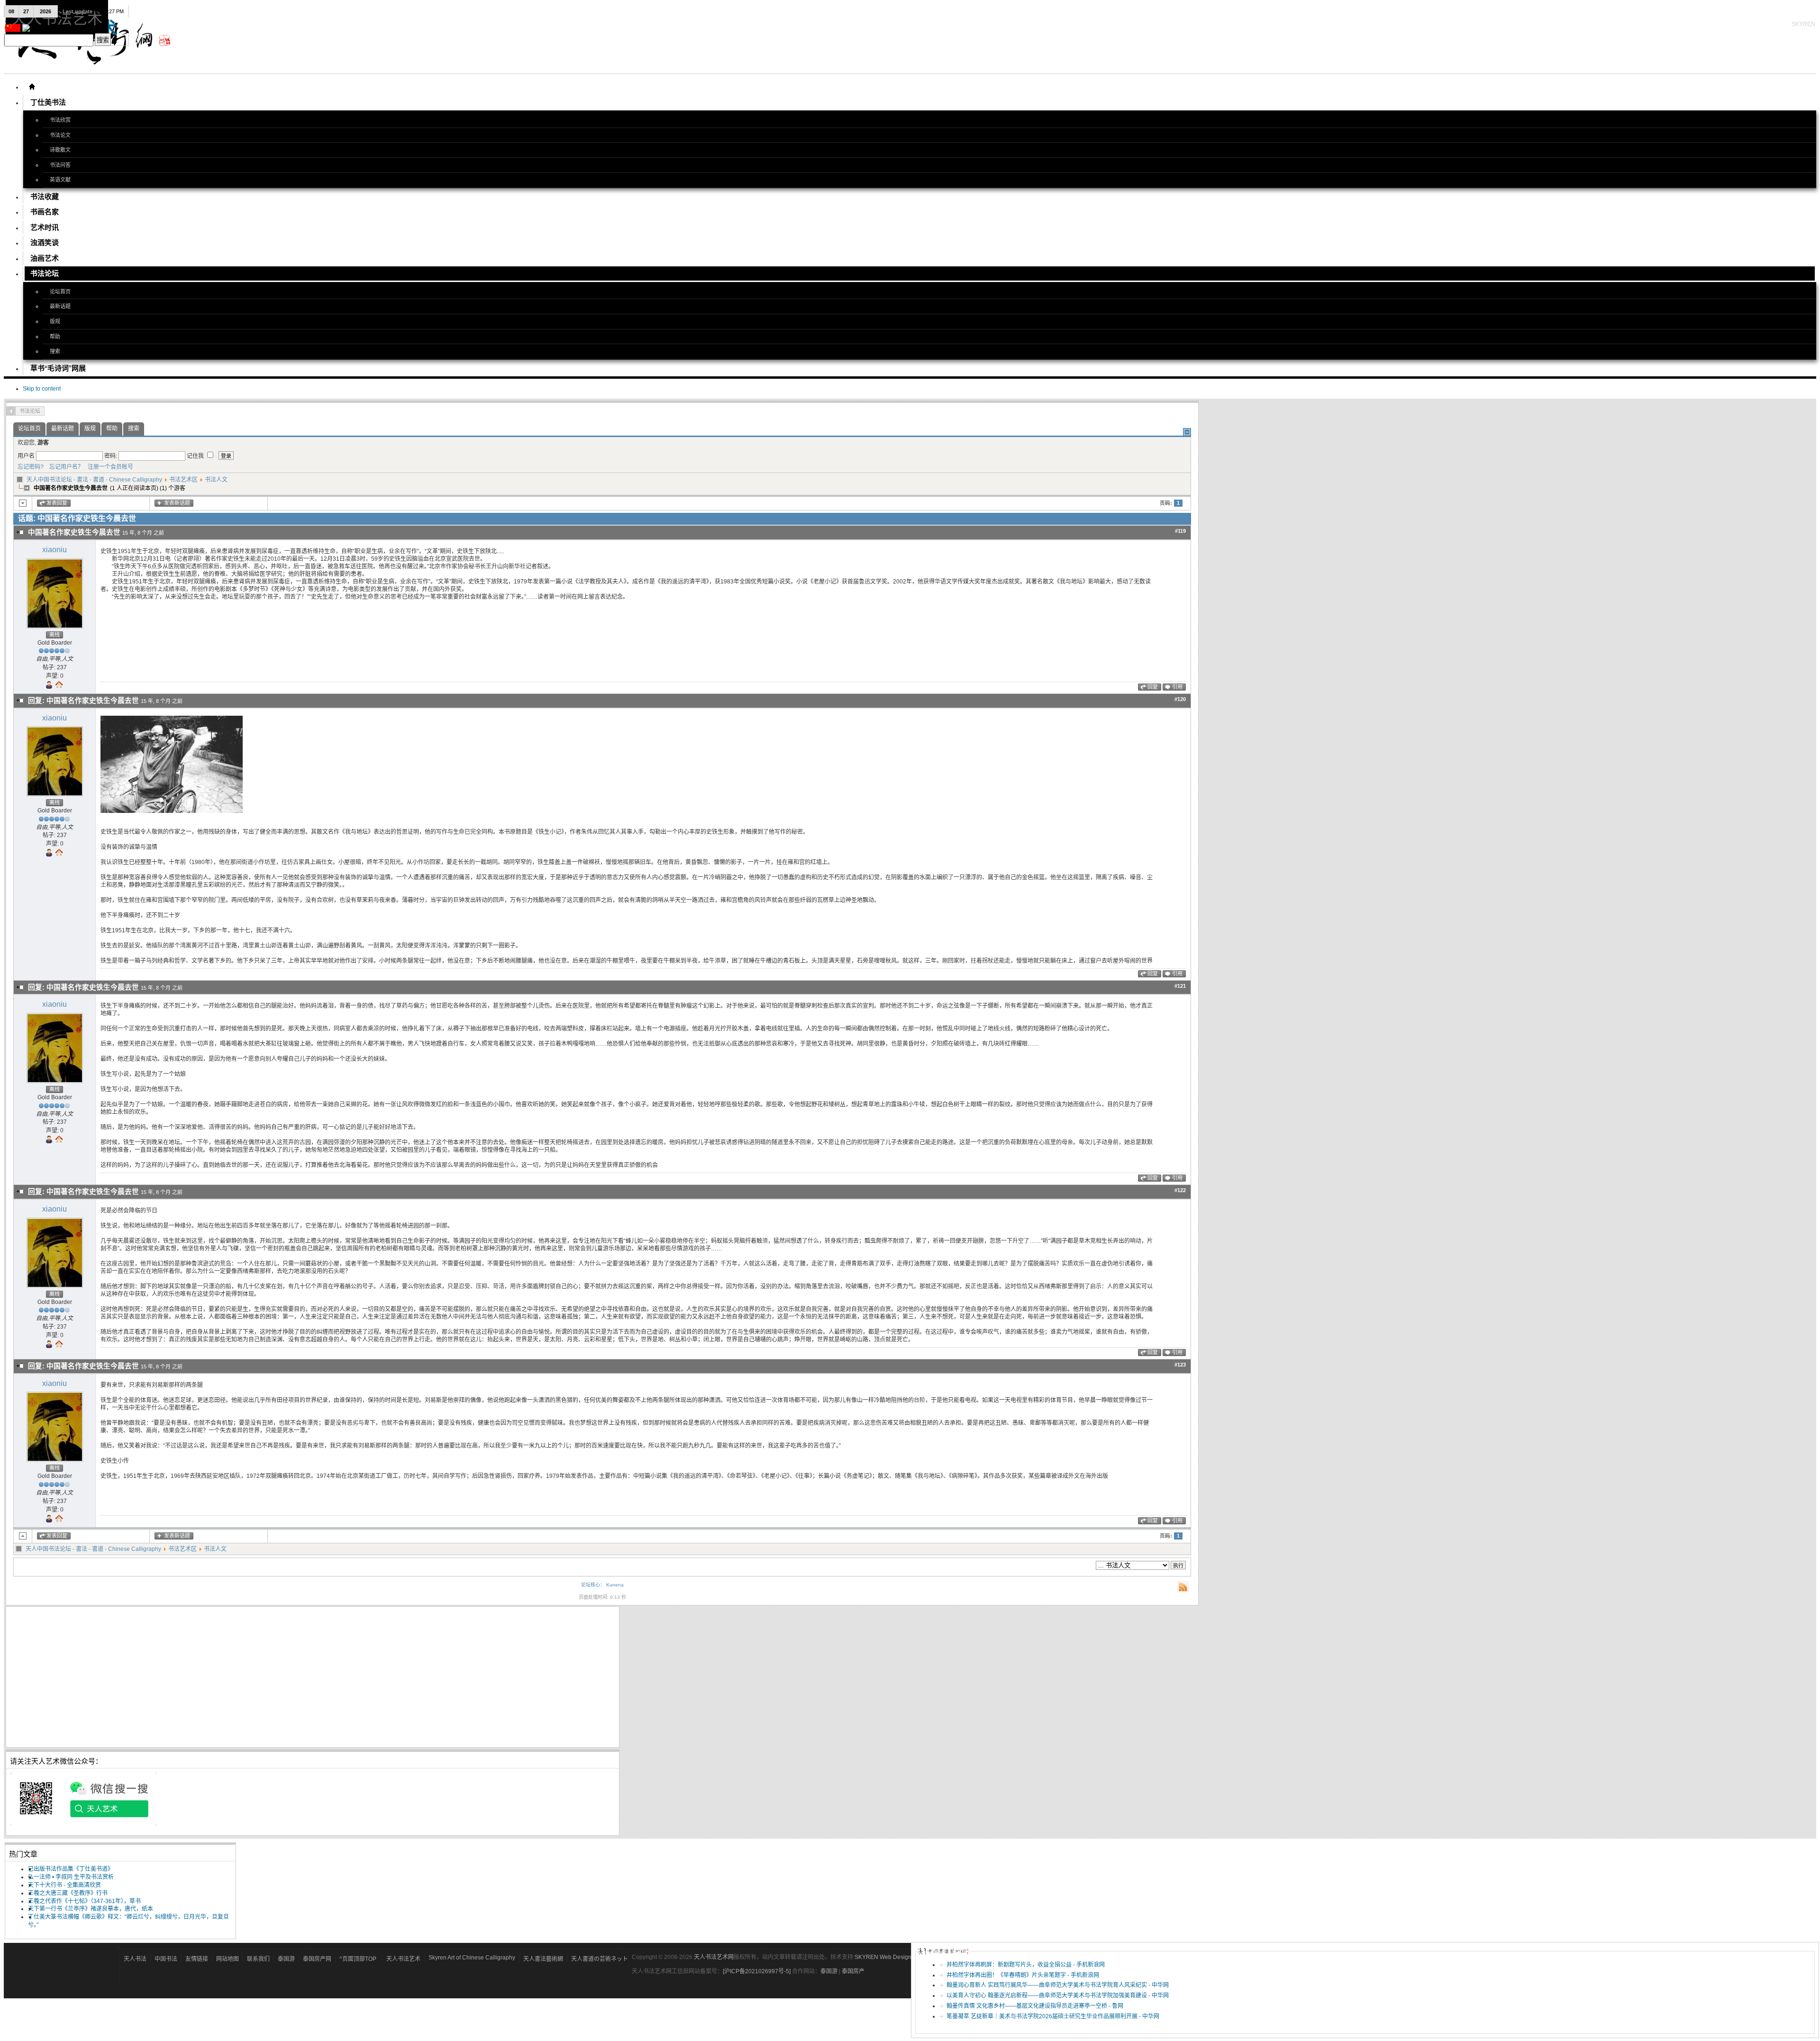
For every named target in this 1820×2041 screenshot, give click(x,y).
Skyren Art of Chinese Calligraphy (472, 1958)
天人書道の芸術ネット (600, 1959)
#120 (1180, 699)
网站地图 (227, 1959)
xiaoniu (55, 550)
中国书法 (166, 1959)
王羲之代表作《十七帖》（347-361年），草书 (84, 1901)
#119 (1180, 531)
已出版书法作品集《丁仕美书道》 (71, 1869)
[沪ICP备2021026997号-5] (757, 1971)
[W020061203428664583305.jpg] (172, 811)
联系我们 (258, 1959)
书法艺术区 (183, 480)
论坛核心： (593, 1585)
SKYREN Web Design (883, 1957)
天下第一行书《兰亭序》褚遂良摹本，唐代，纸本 (91, 1909)
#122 (1180, 1190)
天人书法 (135, 1959)
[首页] (32, 87)
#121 (1180, 986)
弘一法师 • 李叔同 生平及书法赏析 (71, 1877)
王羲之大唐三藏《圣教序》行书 (68, 1893)
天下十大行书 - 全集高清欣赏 (64, 1885)
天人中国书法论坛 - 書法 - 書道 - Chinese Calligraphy (94, 480)
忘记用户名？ (64, 467)
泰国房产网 (317, 1959)
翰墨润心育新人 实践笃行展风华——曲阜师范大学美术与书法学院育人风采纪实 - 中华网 (1058, 1985)
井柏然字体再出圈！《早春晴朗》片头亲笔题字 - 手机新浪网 (1023, 1975)
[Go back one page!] (11, 411)
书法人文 (216, 480)
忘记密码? (31, 467)
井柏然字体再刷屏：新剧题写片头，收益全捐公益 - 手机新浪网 (1026, 1965)
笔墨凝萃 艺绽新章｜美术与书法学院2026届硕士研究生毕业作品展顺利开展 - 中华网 (1053, 2016)
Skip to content (42, 389)
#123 (1180, 1365)
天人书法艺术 (403, 1959)
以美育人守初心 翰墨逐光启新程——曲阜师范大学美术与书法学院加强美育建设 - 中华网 (1058, 1995)
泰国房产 (853, 1971)
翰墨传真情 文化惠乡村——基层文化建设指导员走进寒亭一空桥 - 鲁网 (1035, 2006)
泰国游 (286, 1959)
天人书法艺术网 (714, 1957)
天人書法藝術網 (543, 1959)
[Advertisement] (294, 1677)
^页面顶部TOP (358, 1959)
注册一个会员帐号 (109, 467)
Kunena (615, 1585)
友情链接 (197, 1959)
